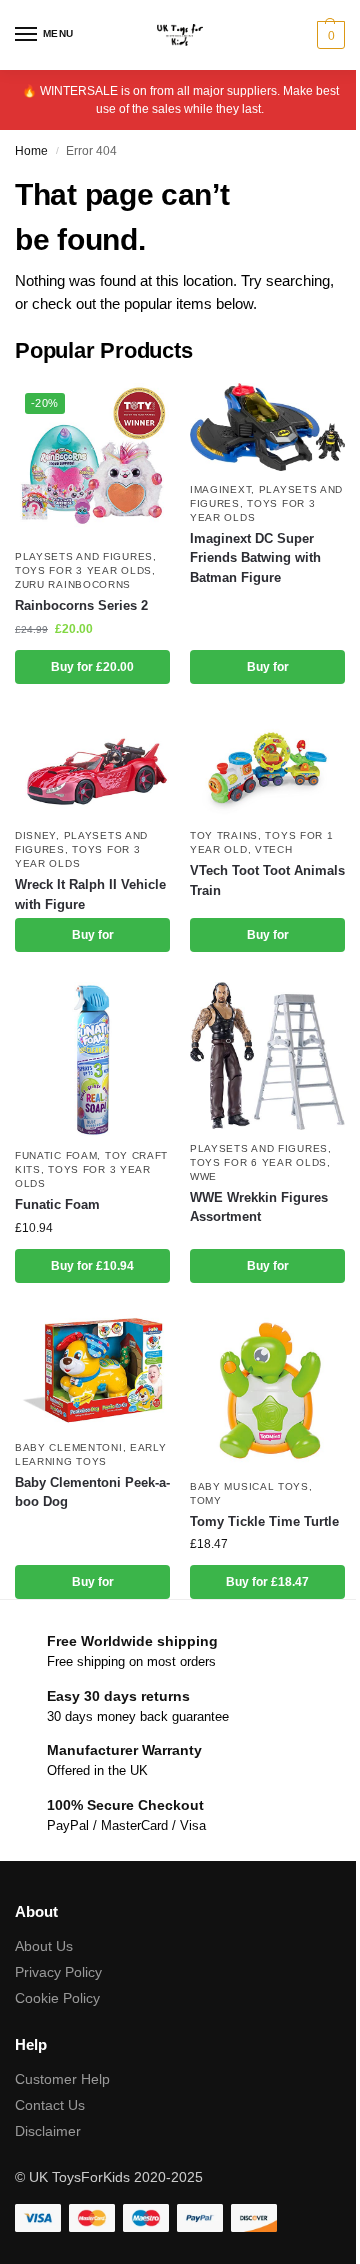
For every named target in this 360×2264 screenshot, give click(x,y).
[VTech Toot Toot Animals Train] (267, 766)
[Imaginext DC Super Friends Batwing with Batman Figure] (267, 426)
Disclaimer (48, 2131)
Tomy (206, 1500)
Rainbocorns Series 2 (81, 605)
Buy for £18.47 (267, 1582)
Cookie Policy (57, 1998)
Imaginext (220, 489)
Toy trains (224, 835)
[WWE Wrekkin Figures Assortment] (267, 1056)
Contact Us (50, 2105)
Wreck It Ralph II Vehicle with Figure (90, 894)
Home (31, 151)
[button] (328, 35)
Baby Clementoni (69, 1447)
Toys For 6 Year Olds (258, 1162)
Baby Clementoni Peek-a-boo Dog (92, 1492)
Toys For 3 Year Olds (83, 570)
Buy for (268, 667)
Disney (35, 835)
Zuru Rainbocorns (73, 584)
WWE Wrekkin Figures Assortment (259, 1207)
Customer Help (62, 2079)
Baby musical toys (249, 1486)
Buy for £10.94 (92, 1266)
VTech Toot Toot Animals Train (267, 880)
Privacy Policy (58, 1972)
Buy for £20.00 (92, 667)
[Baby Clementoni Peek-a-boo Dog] (92, 1371)
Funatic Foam (56, 1155)
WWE (203, 1176)
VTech (274, 849)
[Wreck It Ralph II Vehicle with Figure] (92, 765)
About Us (44, 1946)
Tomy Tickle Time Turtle (264, 1521)
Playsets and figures (84, 556)
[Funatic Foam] (92, 1059)
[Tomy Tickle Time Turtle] (267, 1390)
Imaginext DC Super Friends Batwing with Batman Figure (255, 558)
